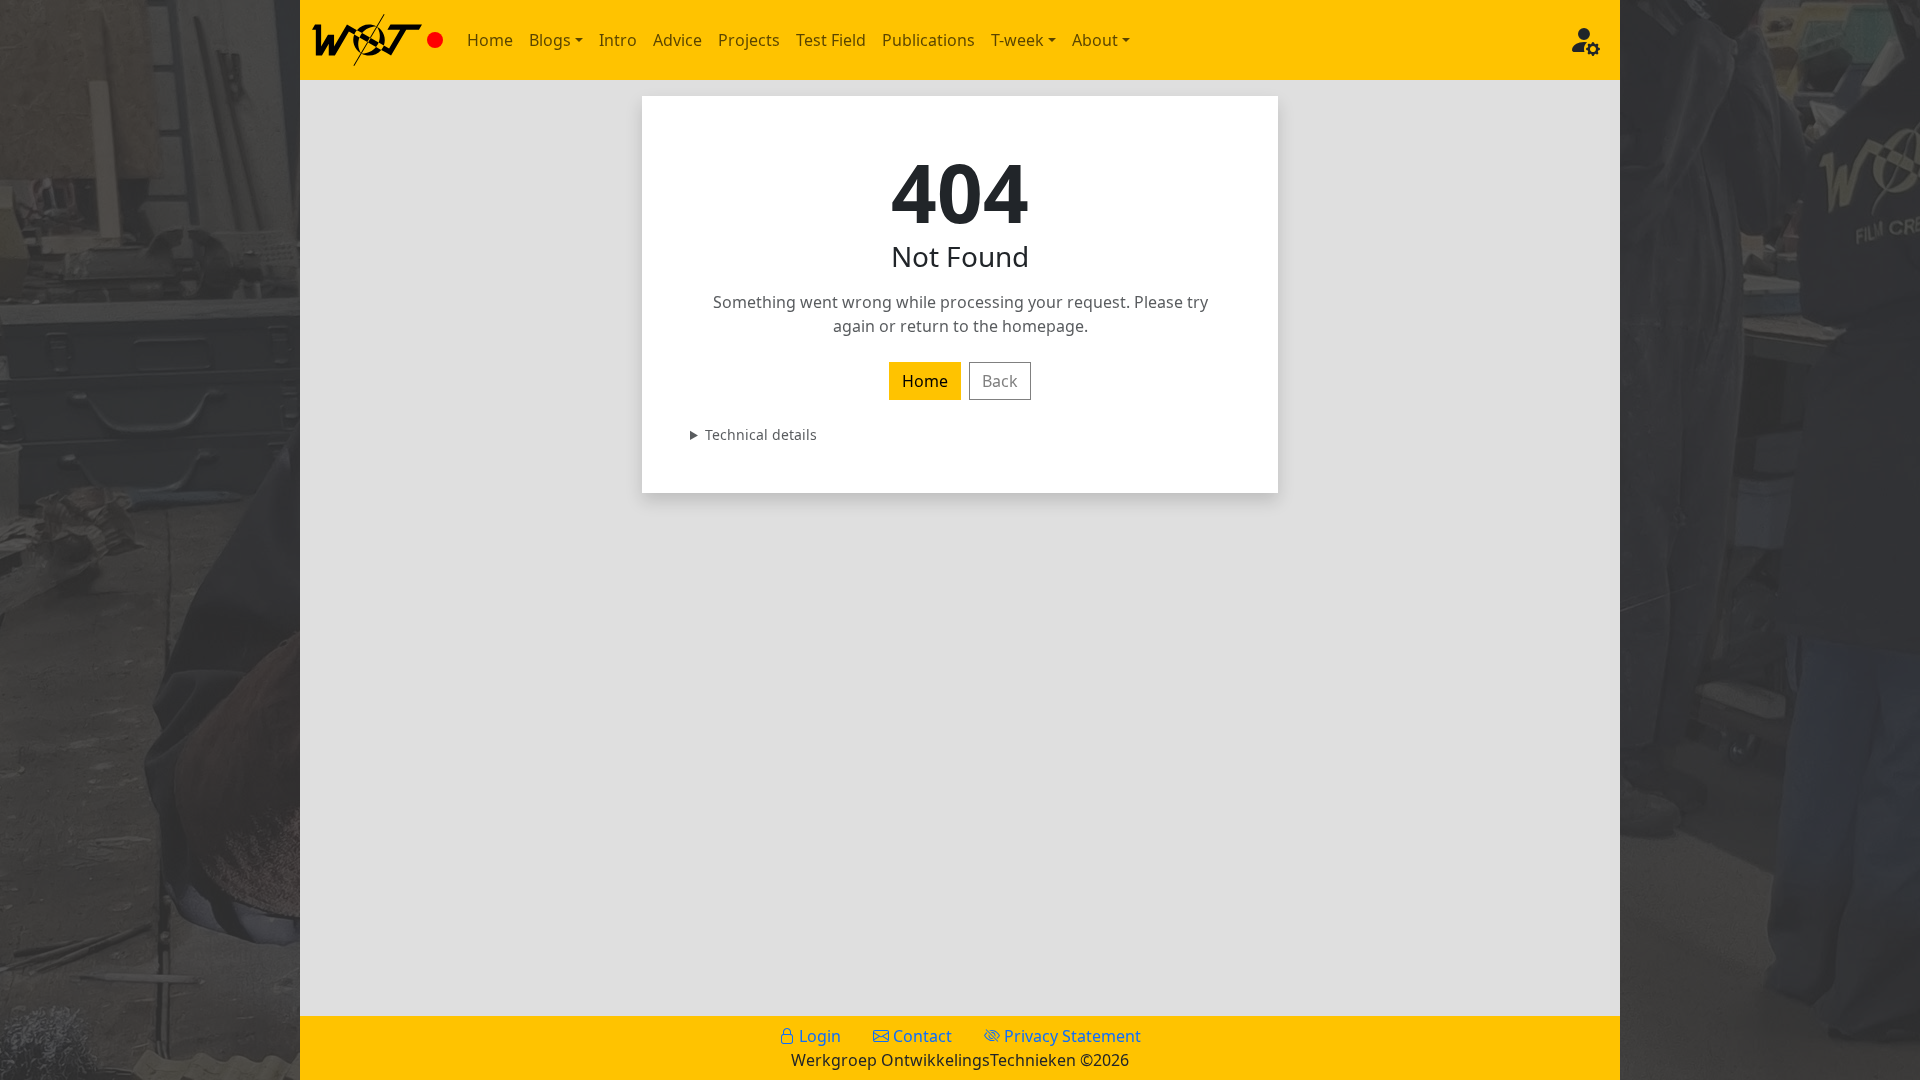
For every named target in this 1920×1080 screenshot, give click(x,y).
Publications (928, 40)
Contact (920, 1036)
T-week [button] (1017, 40)
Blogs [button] (550, 40)
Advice (677, 40)
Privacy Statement (1070, 1036)
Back (1000, 381)
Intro (618, 40)
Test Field (831, 40)
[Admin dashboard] (1584, 40)
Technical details (761, 434)
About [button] (1095, 40)
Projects (749, 40)
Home (490, 40)
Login (818, 1036)
